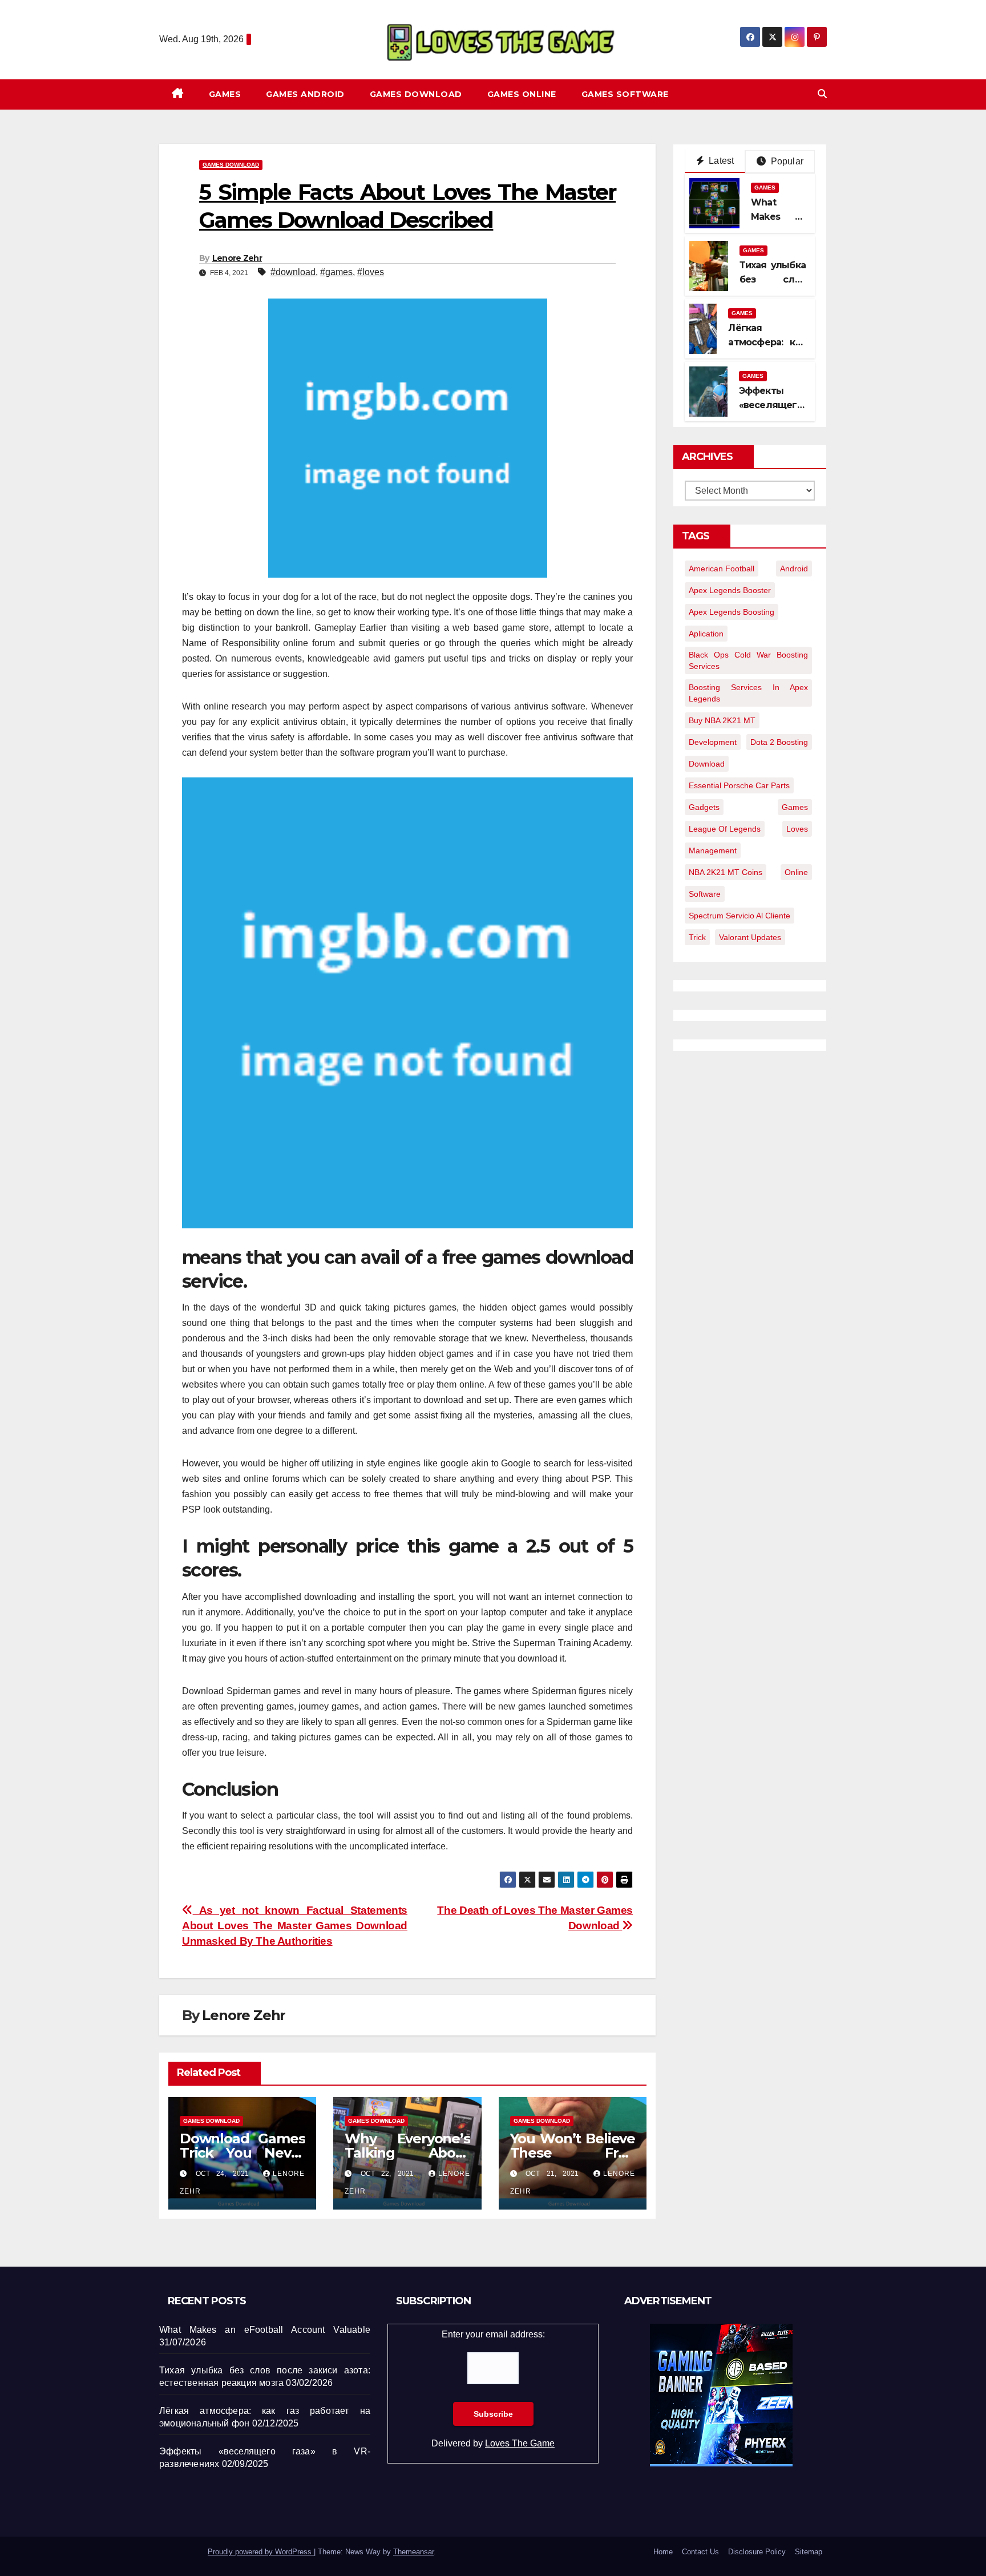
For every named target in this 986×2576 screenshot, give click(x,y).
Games (225, 94)
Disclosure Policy (757, 2552)
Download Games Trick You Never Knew (242, 2153)
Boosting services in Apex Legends (748, 693)
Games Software (625, 94)
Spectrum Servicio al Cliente (739, 916)
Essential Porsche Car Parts (739, 785)
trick (697, 937)
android (794, 569)
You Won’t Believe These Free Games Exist (573, 2153)
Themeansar (413, 2552)
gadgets (704, 807)
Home (663, 2552)
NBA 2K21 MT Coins (726, 872)
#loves (371, 272)
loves (797, 829)
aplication (706, 634)
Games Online (522, 94)
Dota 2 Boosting (779, 742)
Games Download (416, 94)
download (707, 764)
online (796, 872)
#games (336, 272)
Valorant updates (750, 937)
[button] (822, 94)
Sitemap (809, 2552)
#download (293, 272)
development (713, 742)
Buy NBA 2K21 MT (722, 720)
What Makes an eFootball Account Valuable (265, 2330)
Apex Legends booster (730, 590)
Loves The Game (520, 2443)
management (713, 850)
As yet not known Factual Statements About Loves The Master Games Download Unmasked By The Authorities (295, 1926)
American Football (722, 569)
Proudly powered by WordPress (261, 2552)
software (705, 894)
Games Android (305, 94)
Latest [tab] (720, 161)
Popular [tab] (786, 161)
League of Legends (725, 829)
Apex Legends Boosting (732, 612)
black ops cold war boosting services (748, 660)
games (795, 807)
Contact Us (700, 2552)
